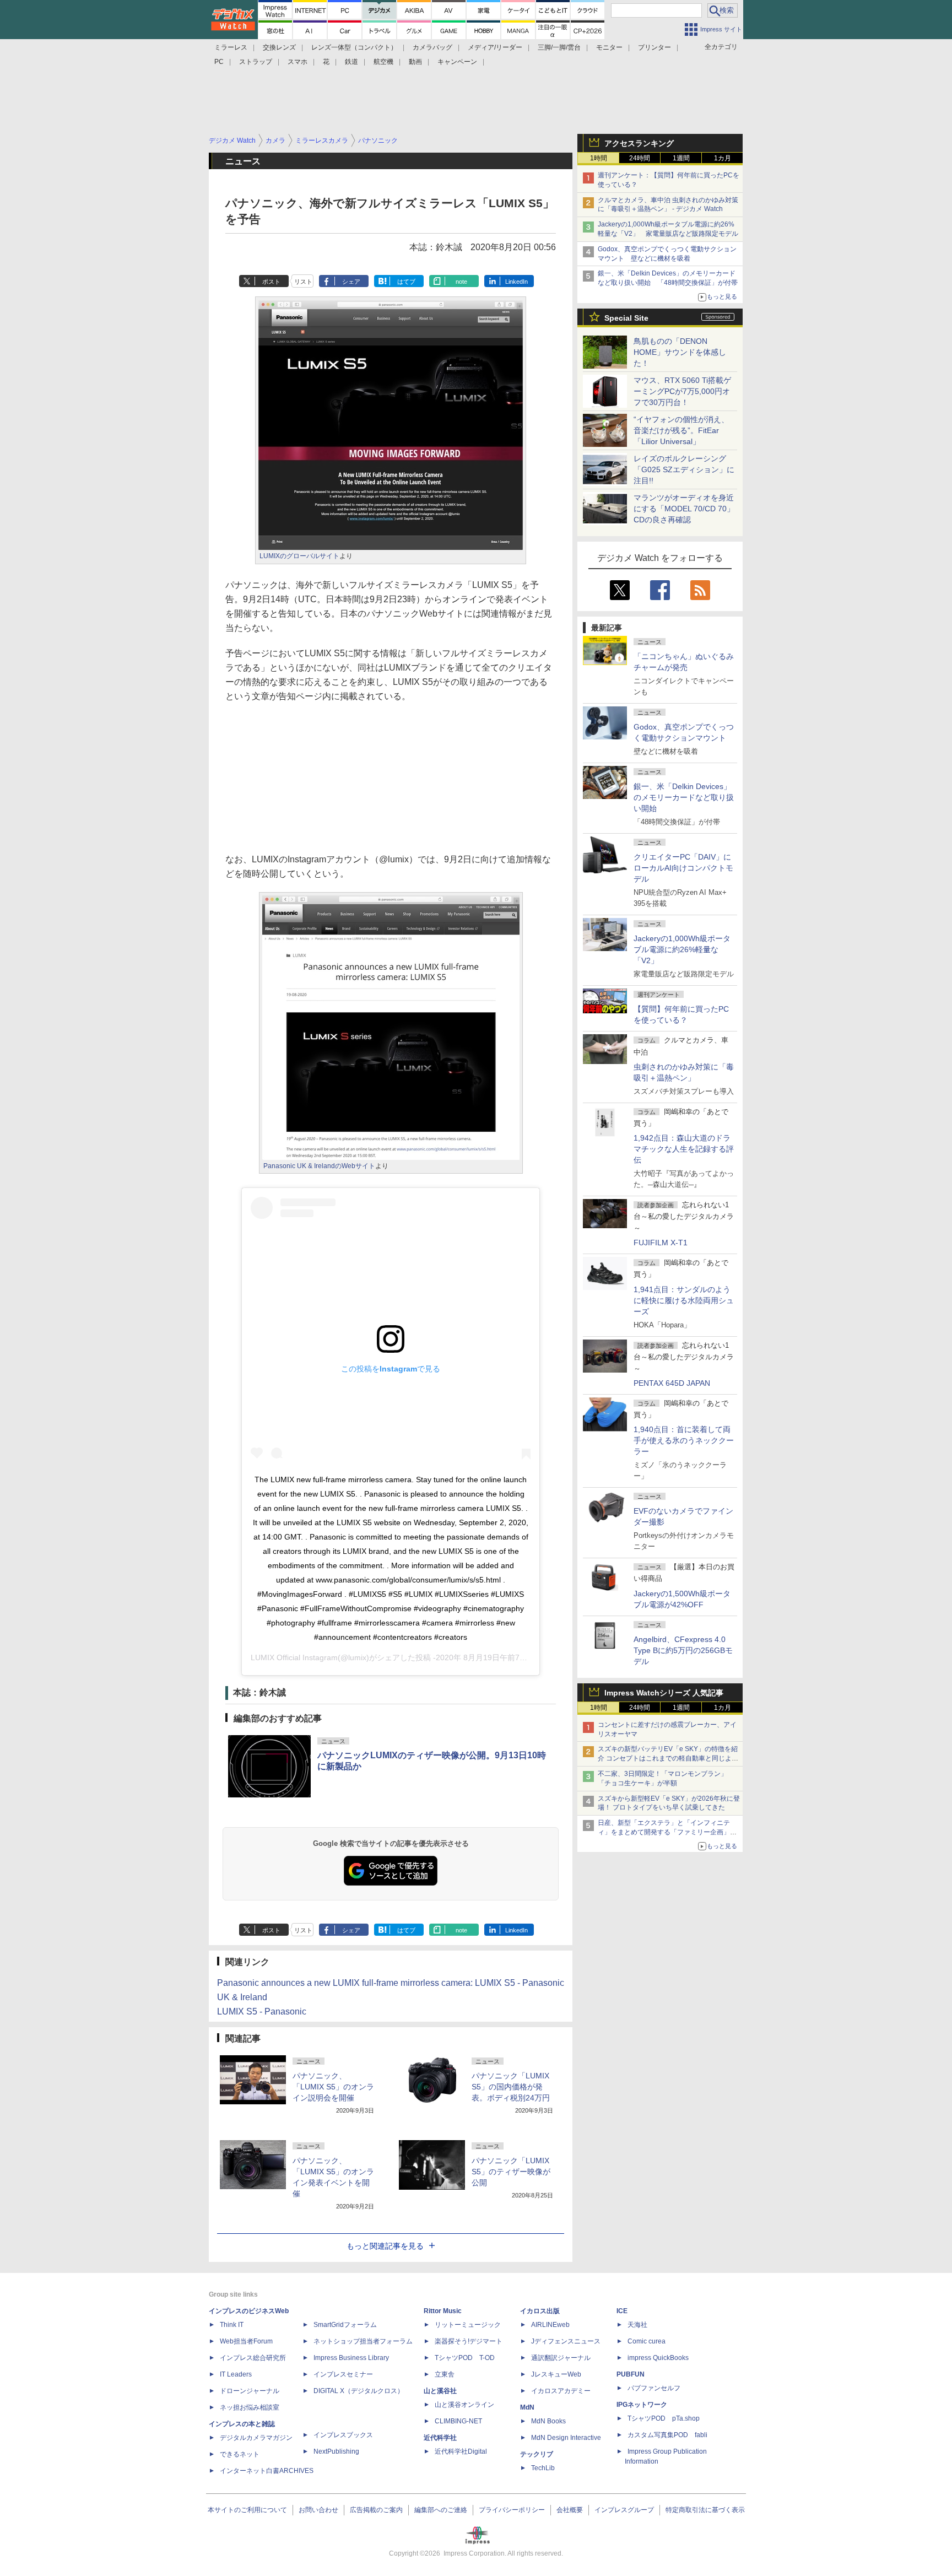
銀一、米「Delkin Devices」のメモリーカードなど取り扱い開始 (684, 797)
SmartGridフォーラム (345, 2325)
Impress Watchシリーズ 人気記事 (664, 1693)
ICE (622, 2311)
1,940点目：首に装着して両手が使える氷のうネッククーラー (684, 1440)
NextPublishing (336, 2451)
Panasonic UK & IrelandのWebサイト (319, 1166)
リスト (303, 282)
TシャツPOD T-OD (465, 2358)
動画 (415, 62)
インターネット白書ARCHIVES (267, 2471)
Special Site (626, 318)
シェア (351, 282)
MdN (527, 2407)
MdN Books (548, 2421)
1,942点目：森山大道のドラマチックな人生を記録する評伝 (684, 1149)
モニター (609, 47)
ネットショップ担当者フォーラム (363, 2341)
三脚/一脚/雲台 (559, 47)
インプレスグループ (624, 2510)
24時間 (640, 158)
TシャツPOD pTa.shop (664, 2418)
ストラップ (256, 62)
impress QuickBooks (658, 2358)
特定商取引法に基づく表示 (705, 2510)
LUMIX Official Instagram (294, 1657)
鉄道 (351, 62)
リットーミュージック (468, 2325)
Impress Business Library (351, 2358)
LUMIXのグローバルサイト (299, 556)
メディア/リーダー (495, 47)
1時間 (599, 158)
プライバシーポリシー (512, 2510)
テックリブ (537, 2454)
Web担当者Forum (246, 2341)
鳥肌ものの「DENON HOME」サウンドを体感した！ (680, 352)
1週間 (681, 158)
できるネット (240, 2454)
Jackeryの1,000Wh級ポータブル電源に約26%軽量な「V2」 (682, 949)
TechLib (543, 2468)
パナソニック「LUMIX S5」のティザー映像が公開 (511, 2172)
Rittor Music (443, 2311)
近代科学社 (440, 2438)
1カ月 (723, 158)
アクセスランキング (639, 143)
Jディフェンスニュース (566, 2341)
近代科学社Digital (461, 2451)
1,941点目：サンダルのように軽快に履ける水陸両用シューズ (684, 1300)
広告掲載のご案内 (376, 2510)
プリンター (654, 47)
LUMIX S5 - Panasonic (262, 2011)
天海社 (637, 2325)
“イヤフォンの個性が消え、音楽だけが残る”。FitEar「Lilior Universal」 (681, 430)
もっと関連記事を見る (385, 2246)
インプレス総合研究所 (253, 2358)
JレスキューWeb (556, 2374)
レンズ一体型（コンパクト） (354, 47)
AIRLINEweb (550, 2325)
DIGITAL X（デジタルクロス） (359, 2391)
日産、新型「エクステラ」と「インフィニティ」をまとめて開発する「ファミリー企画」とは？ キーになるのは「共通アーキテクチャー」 (668, 1832)
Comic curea (647, 2341)
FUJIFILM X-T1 (661, 1243)
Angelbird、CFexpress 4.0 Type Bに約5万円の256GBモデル (683, 1650)
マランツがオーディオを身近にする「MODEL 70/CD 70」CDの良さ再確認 (684, 509)
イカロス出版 (540, 2311)
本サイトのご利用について (247, 2510)
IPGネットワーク (642, 2405)
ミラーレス (231, 47)
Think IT (232, 2325)
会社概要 (570, 2510)
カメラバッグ (432, 47)
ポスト (271, 282)
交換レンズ (279, 47)
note (461, 282)
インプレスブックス (343, 2435)
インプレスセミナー (343, 2374)
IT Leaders (236, 2374)
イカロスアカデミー (561, 2391)
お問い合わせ (318, 2510)
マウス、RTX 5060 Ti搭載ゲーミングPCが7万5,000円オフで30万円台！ (682, 391)
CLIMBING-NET (458, 2421)
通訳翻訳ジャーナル (561, 2358)
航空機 (383, 62)
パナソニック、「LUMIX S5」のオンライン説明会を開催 (333, 2087)
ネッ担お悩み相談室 (250, 2407)
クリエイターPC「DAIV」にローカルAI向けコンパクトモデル (683, 868)
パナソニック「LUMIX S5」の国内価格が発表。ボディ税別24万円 (511, 2087)
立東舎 (445, 2374)
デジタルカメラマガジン (256, 2438)
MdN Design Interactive (566, 2438)
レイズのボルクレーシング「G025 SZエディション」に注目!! (684, 469)
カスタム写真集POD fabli (667, 2435)
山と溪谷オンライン (464, 2405)
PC (219, 62)
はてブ (406, 282)
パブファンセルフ (654, 2388)
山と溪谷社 (440, 2391)
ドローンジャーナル (250, 2391)
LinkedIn (516, 282)
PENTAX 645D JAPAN (672, 1383)
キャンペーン (457, 62)
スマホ (297, 62)
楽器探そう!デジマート (469, 2341)
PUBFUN (631, 2374)
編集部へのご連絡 (441, 2510)
